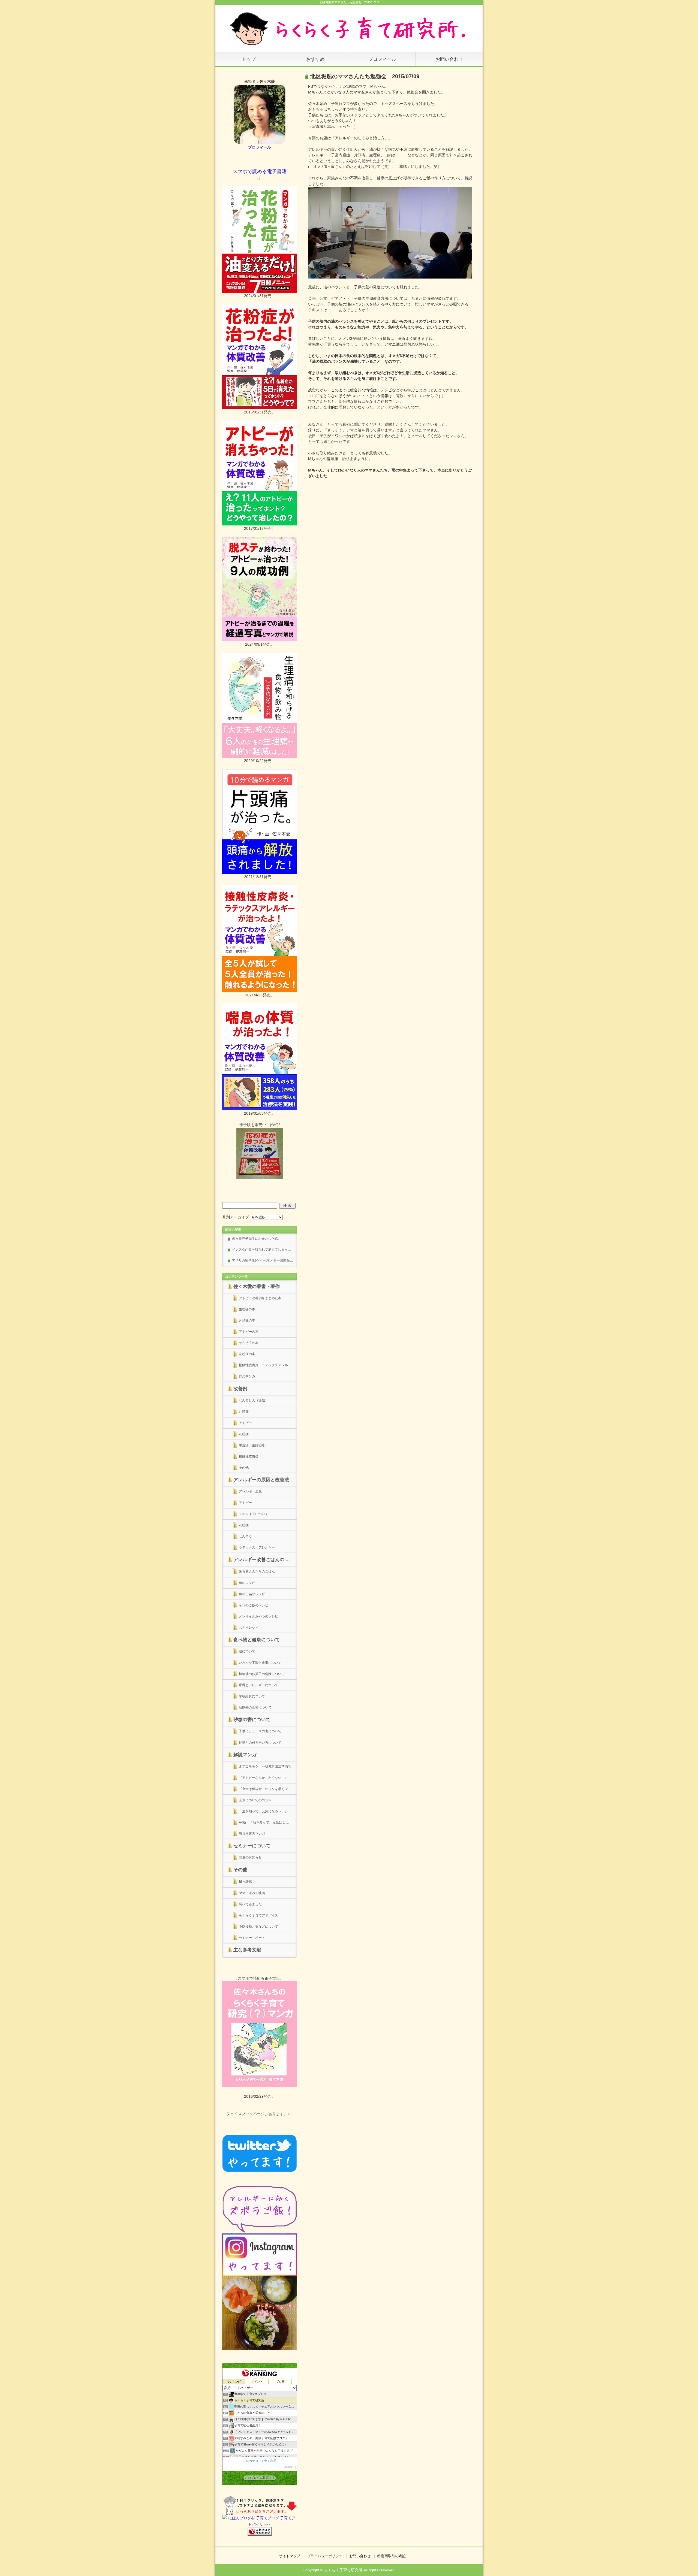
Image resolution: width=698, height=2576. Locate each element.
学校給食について (252, 1696)
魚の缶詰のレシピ (252, 1594)
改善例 (240, 1389)
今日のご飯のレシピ (254, 1605)
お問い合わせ (449, 59)
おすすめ (315, 59)
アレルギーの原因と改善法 (261, 1480)
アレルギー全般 (250, 1491)
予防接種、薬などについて (258, 1927)
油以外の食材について (255, 1707)
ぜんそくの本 (249, 1343)
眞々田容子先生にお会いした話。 (257, 1239)
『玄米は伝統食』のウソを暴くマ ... (265, 1789)
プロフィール (382, 59)
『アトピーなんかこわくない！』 (263, 1778)
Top (685, 2563)
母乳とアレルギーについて (258, 1685)
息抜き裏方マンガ (252, 1834)
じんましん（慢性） (254, 1400)
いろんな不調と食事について (260, 1663)
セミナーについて (252, 1846)
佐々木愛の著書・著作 (257, 1287)
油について (247, 1651)
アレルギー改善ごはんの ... (262, 1560)
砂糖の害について (252, 1720)
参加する (290, 2467)
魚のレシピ (247, 1583)
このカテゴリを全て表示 (260, 2461)
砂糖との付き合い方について (260, 1743)
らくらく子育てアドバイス (258, 1915)
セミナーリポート (252, 1938)
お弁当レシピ (249, 1628)
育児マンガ (247, 1376)
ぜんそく (245, 1536)
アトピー (245, 1423)
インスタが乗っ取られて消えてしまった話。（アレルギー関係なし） (264, 1250)
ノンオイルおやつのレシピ (258, 1616)
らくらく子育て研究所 (343, 2570)
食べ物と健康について (257, 1640)
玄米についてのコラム (255, 1800)
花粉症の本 (247, 1354)
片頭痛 (244, 1412)
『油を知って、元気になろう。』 (265, 1811)
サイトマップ (290, 2556)
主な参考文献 (247, 1950)
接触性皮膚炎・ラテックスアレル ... (265, 1365)
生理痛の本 (247, 1309)
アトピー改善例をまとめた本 (260, 1298)
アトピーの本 (249, 1332)
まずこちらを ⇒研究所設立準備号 (265, 1766)
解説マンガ (245, 1755)
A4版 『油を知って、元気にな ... (264, 1822)
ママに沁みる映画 (252, 1893)
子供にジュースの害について (260, 1731)
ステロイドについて (254, 1514)
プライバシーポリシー (325, 2556)
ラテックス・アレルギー (257, 1547)
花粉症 (244, 1434)
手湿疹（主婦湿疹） (254, 1445)
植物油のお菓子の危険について (262, 1674)
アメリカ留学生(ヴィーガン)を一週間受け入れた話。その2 (264, 1260)
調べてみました (250, 1904)
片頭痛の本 (247, 1320)
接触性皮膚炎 (249, 1456)
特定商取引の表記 (392, 2556)
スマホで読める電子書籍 (260, 171)
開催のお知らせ (250, 1857)
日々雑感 (245, 1882)
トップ (249, 59)
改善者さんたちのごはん (257, 1571)
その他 (244, 1468)
